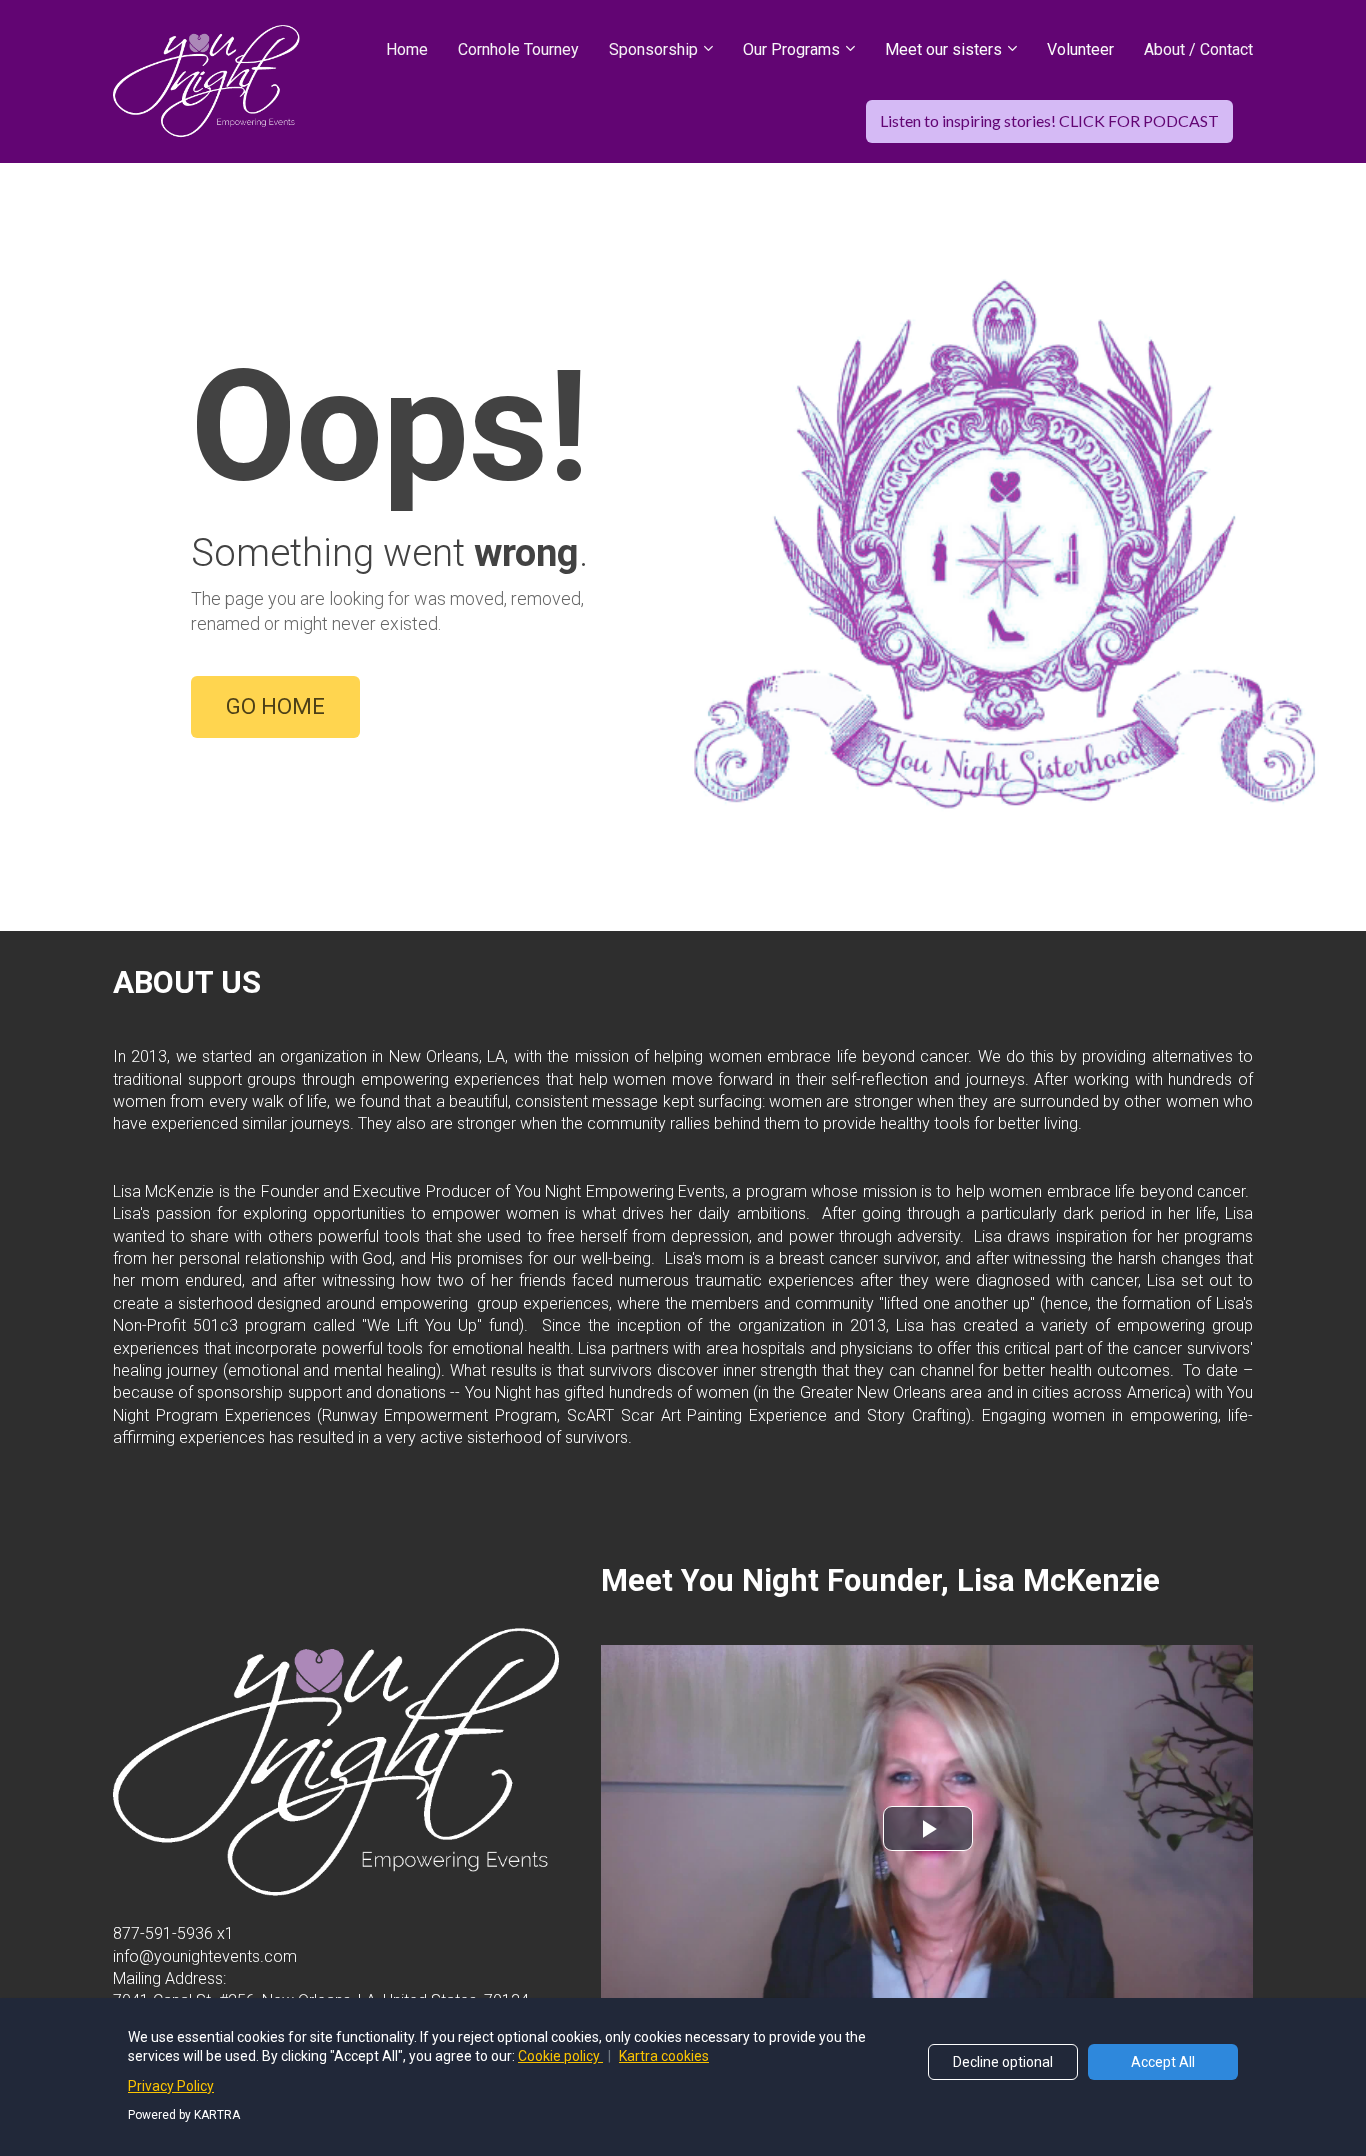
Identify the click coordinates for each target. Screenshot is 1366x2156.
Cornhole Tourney (518, 49)
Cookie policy (560, 2056)
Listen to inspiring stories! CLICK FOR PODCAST (1049, 120)
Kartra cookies (664, 2056)
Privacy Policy (171, 2086)
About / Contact (1198, 49)
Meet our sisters (943, 49)
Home (407, 49)
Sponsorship (653, 49)
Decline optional (1003, 2062)
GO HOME (275, 706)
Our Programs (791, 49)
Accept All (1163, 2062)
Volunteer (1080, 49)
